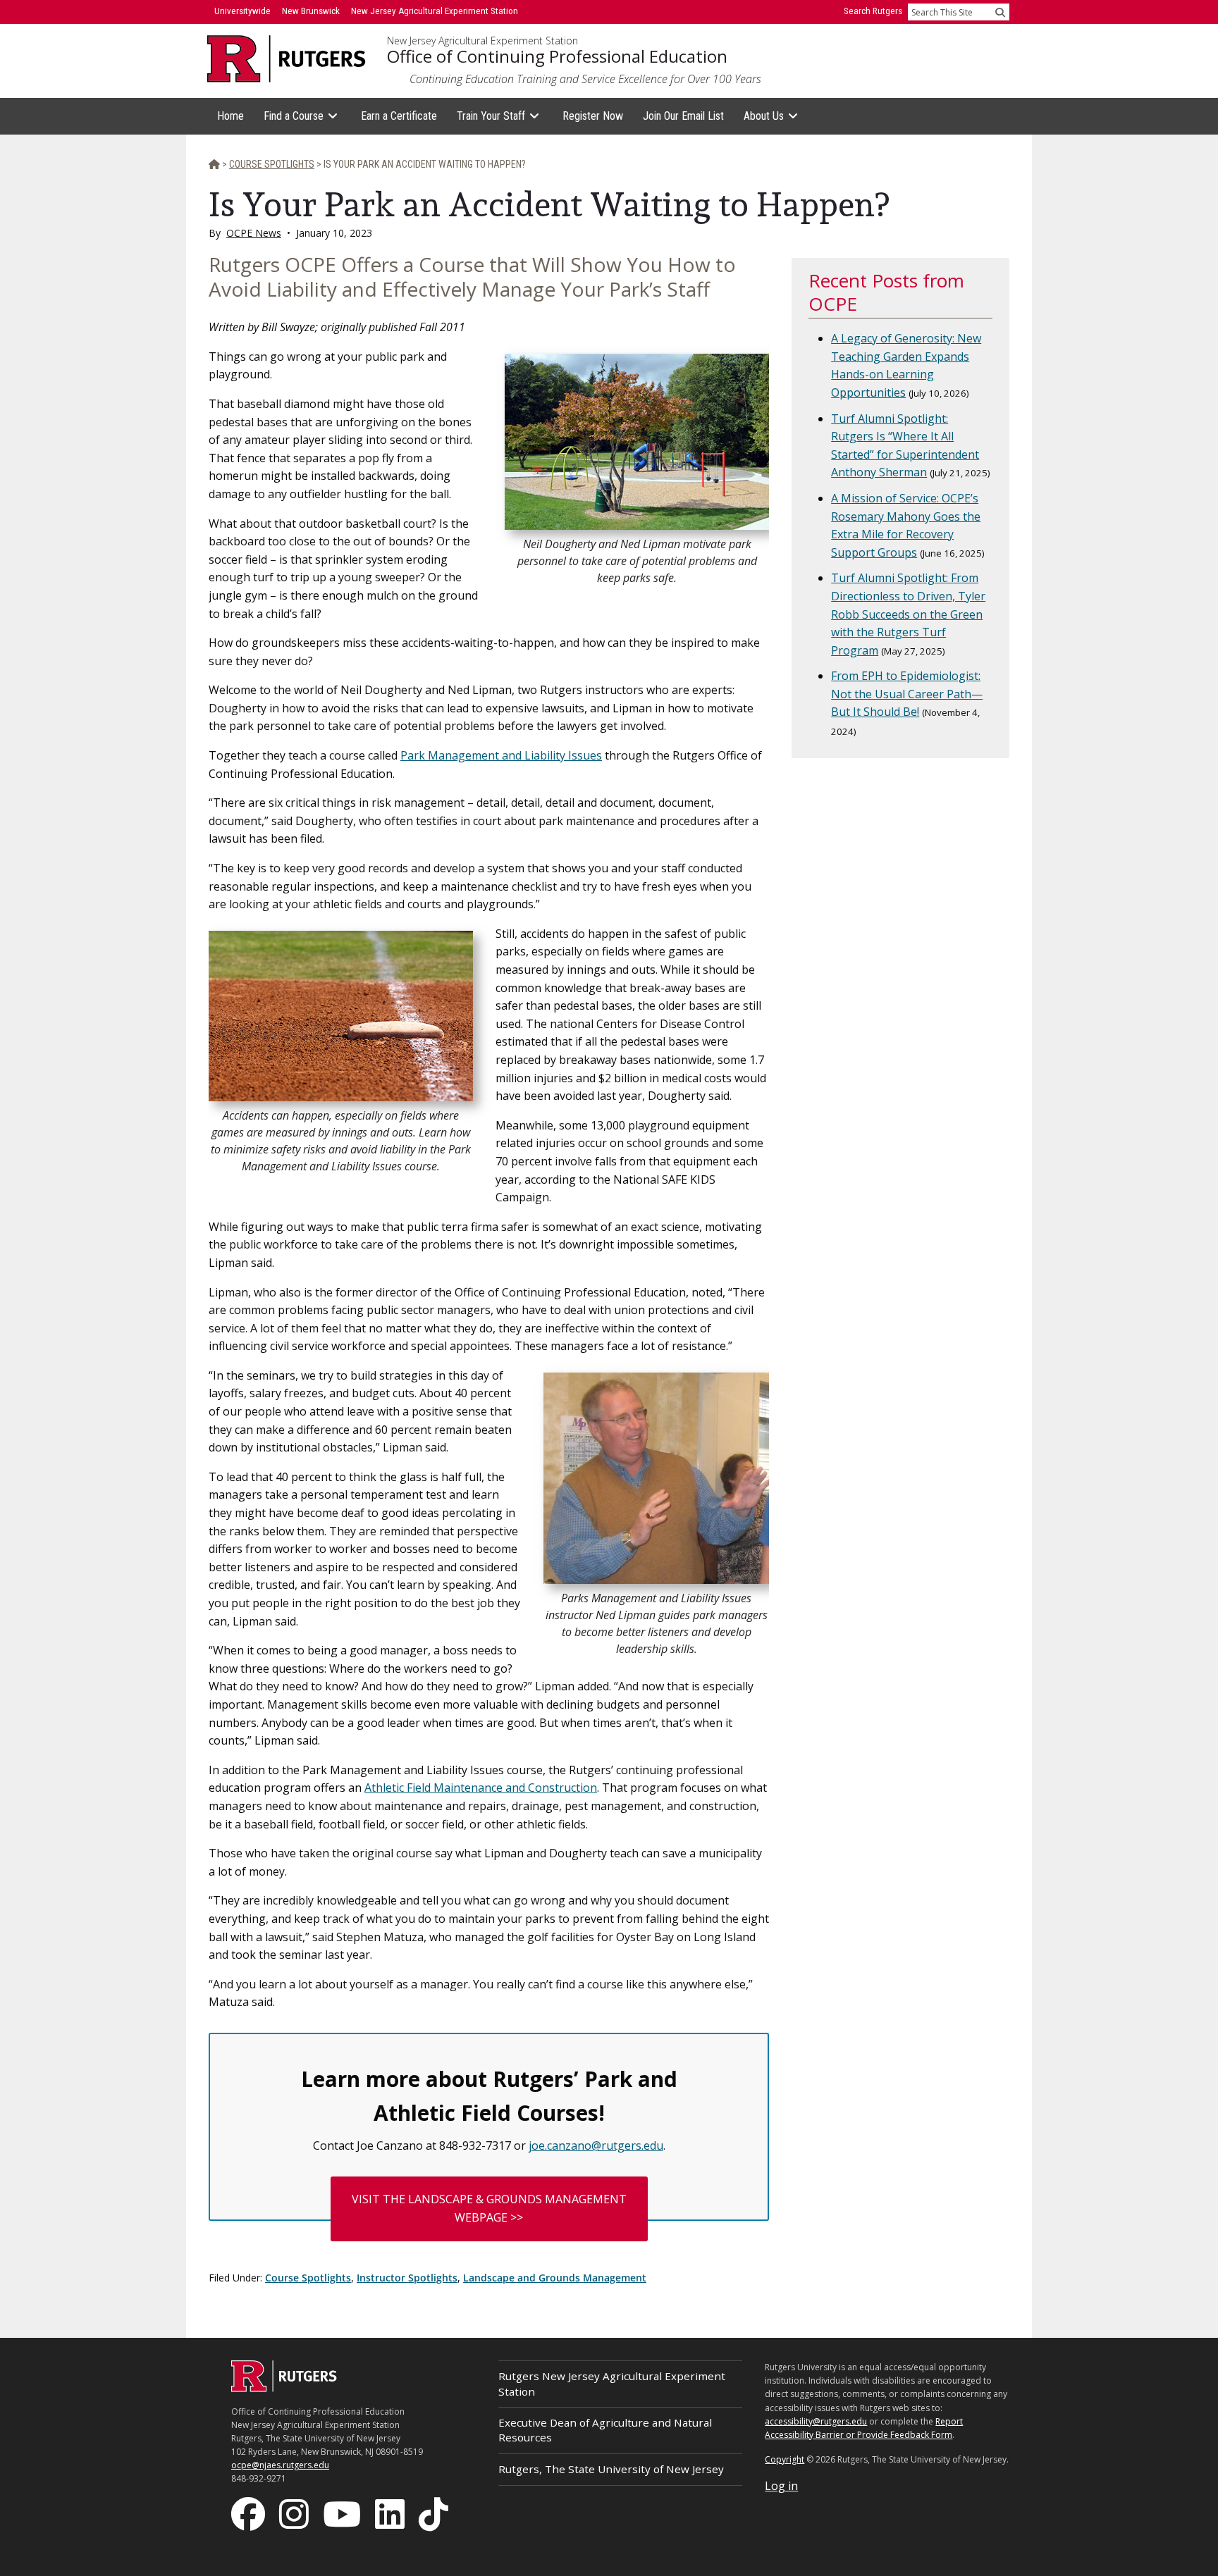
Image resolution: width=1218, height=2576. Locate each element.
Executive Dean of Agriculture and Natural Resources (605, 2430)
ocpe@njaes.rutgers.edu (280, 2465)
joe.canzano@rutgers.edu (596, 2145)
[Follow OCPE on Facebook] (250, 2513)
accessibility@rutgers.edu (816, 2421)
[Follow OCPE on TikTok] (435, 2513)
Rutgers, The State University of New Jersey (611, 2469)
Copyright (785, 2459)
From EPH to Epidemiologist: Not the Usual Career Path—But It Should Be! (907, 694)
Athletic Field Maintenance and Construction (481, 1788)
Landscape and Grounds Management (555, 2278)
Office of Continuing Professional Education (557, 56)
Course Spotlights (308, 2278)
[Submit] (1000, 12)
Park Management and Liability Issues (501, 755)
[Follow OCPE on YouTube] (343, 2513)
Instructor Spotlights (407, 2278)
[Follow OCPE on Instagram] (295, 2513)
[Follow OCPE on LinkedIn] (391, 2513)
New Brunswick (311, 11)
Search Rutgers (873, 11)
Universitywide (242, 11)
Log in (781, 2486)
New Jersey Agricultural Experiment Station (482, 41)
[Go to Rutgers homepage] (284, 2388)
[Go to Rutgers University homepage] (287, 59)
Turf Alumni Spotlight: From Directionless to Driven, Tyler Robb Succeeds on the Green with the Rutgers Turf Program (908, 614)
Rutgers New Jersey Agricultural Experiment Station (612, 2383)
